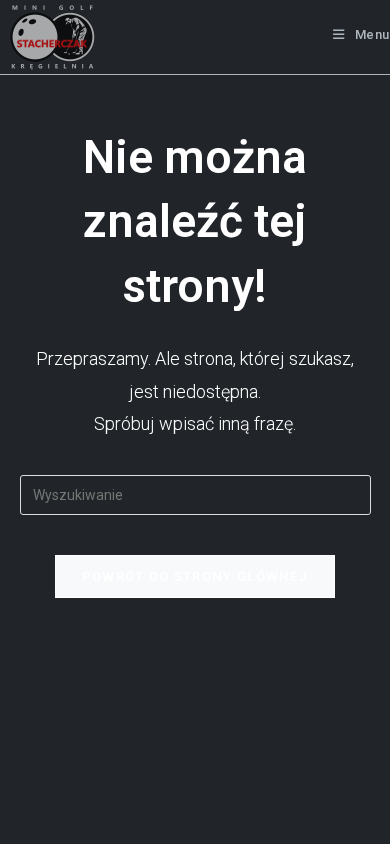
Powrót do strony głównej (195, 576)
